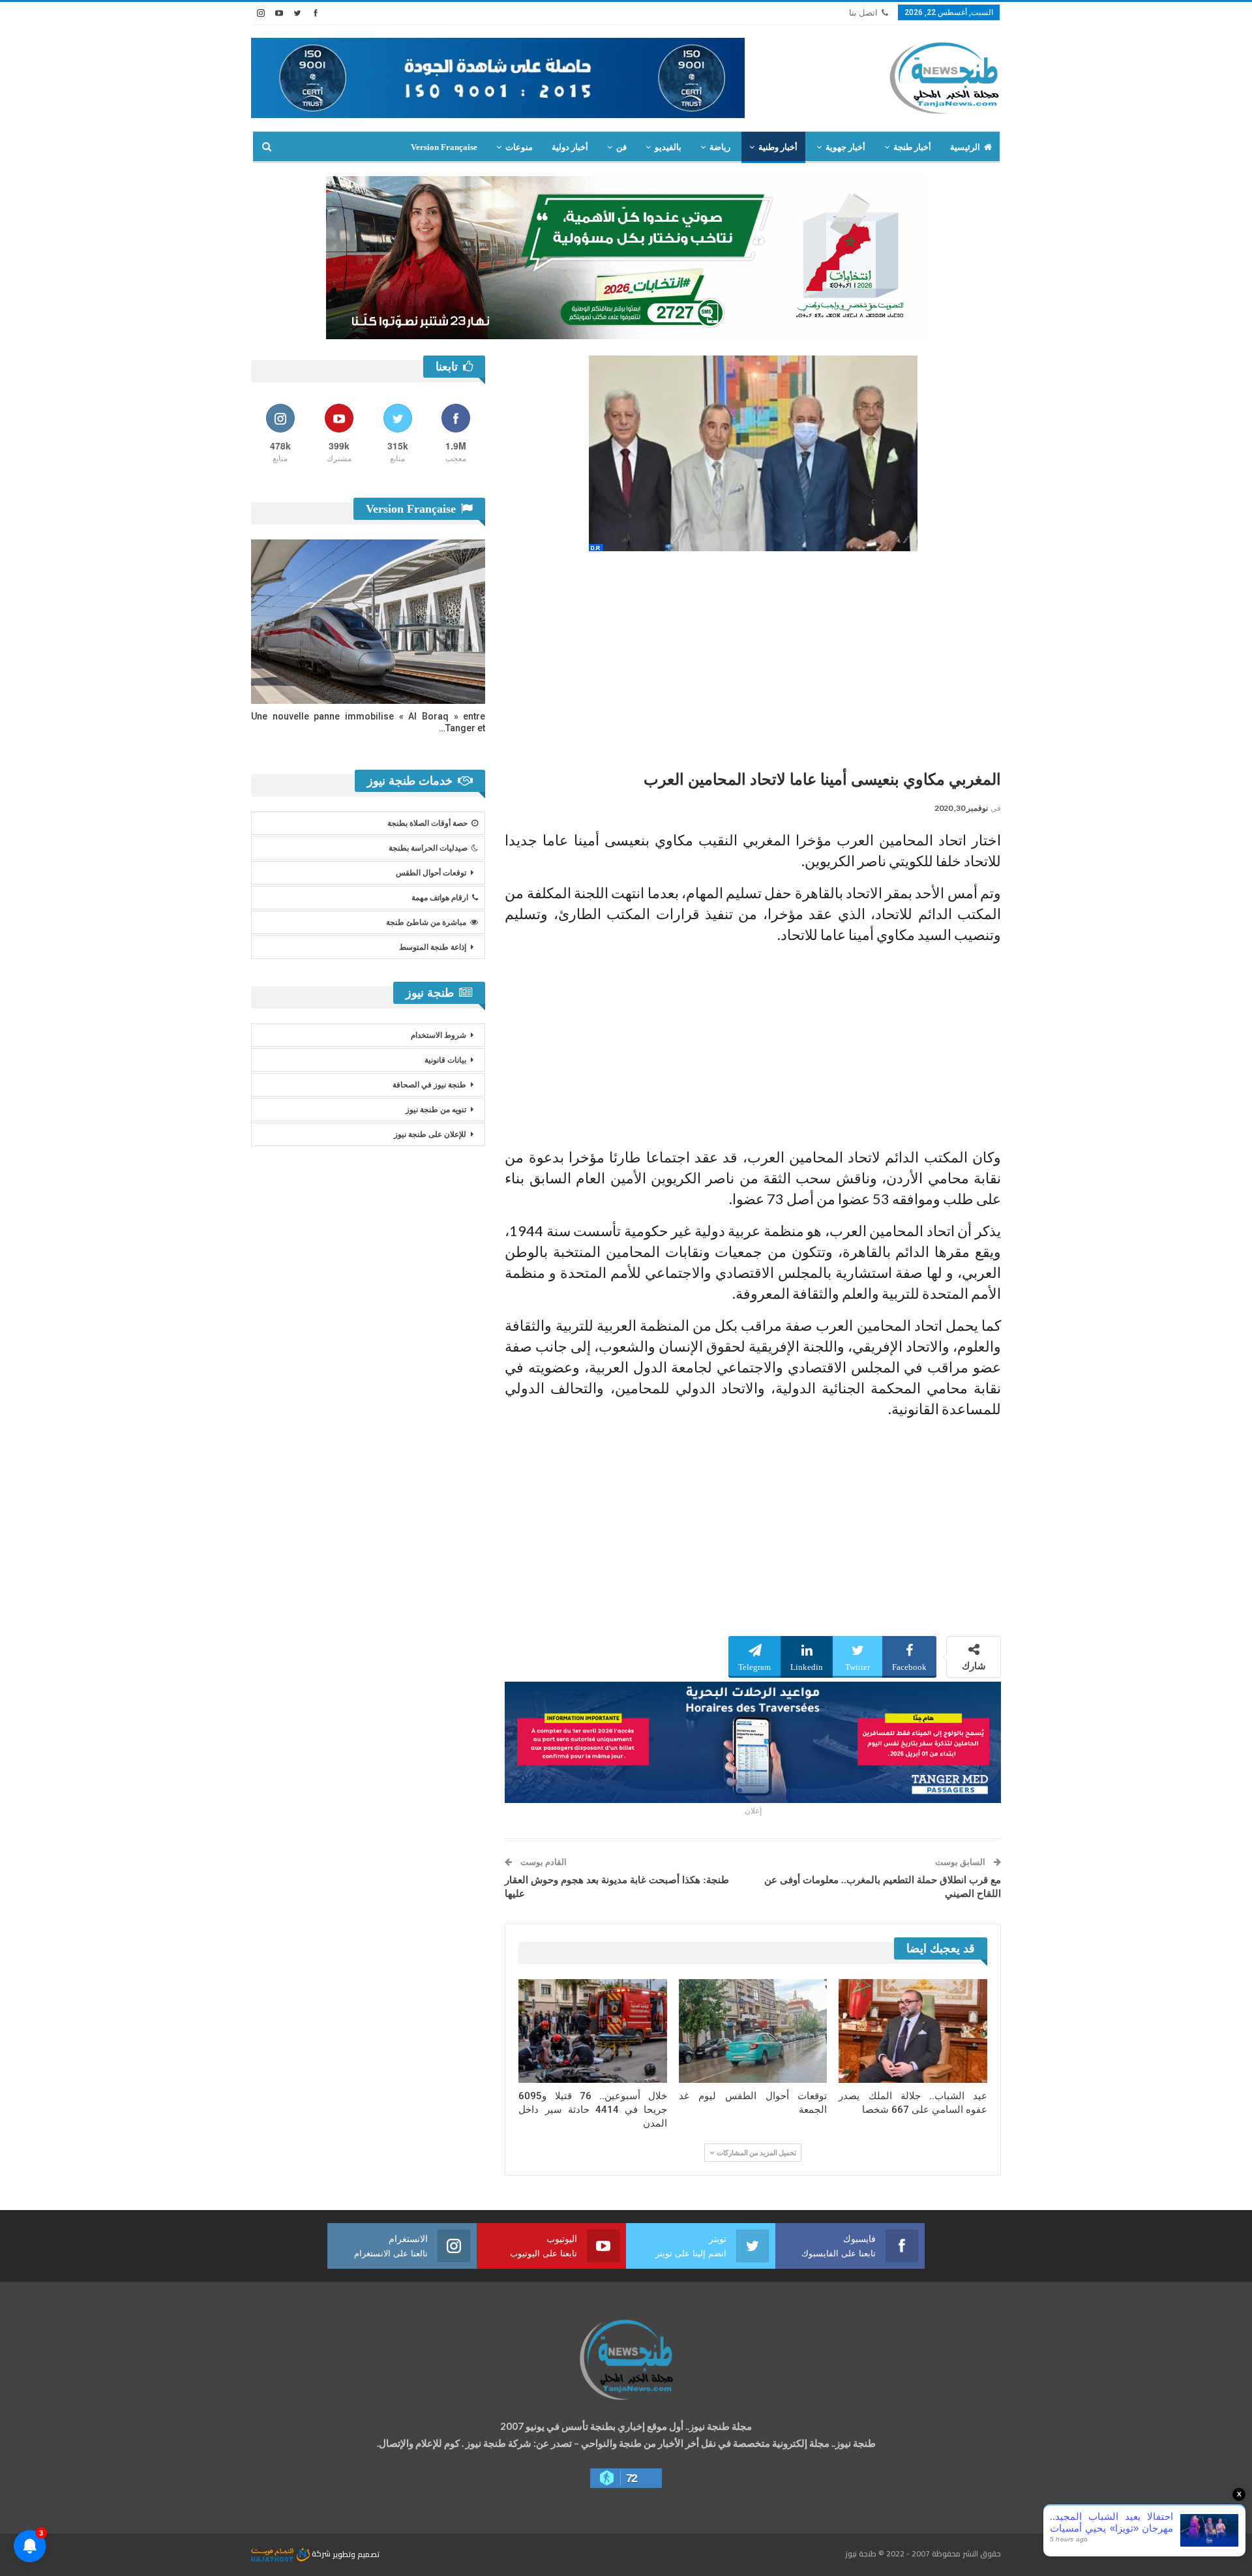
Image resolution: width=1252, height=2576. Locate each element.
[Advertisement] (753, 656)
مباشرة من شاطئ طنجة (426, 922)
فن (621, 147)
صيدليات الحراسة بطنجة (428, 848)
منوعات (519, 147)
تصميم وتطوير (356, 2553)
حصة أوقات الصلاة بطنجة (427, 823)
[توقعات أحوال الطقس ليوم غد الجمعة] (753, 2031)
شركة (321, 2553)
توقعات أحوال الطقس (431, 873)
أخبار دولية (570, 147)
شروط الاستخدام (439, 1035)
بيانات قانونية (445, 1060)
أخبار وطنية (778, 147)
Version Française (444, 147)
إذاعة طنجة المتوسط (433, 947)
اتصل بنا (863, 13)
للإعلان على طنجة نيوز (430, 1134)
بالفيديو (668, 147)
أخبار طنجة (912, 147)
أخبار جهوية (845, 147)
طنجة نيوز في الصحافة (429, 1085)
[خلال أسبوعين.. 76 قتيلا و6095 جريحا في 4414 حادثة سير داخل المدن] (593, 2031)
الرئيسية (965, 147)
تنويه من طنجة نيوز (436, 1110)
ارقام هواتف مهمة (440, 898)
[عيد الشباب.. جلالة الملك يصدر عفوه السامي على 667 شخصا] (913, 2031)
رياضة (720, 147)
